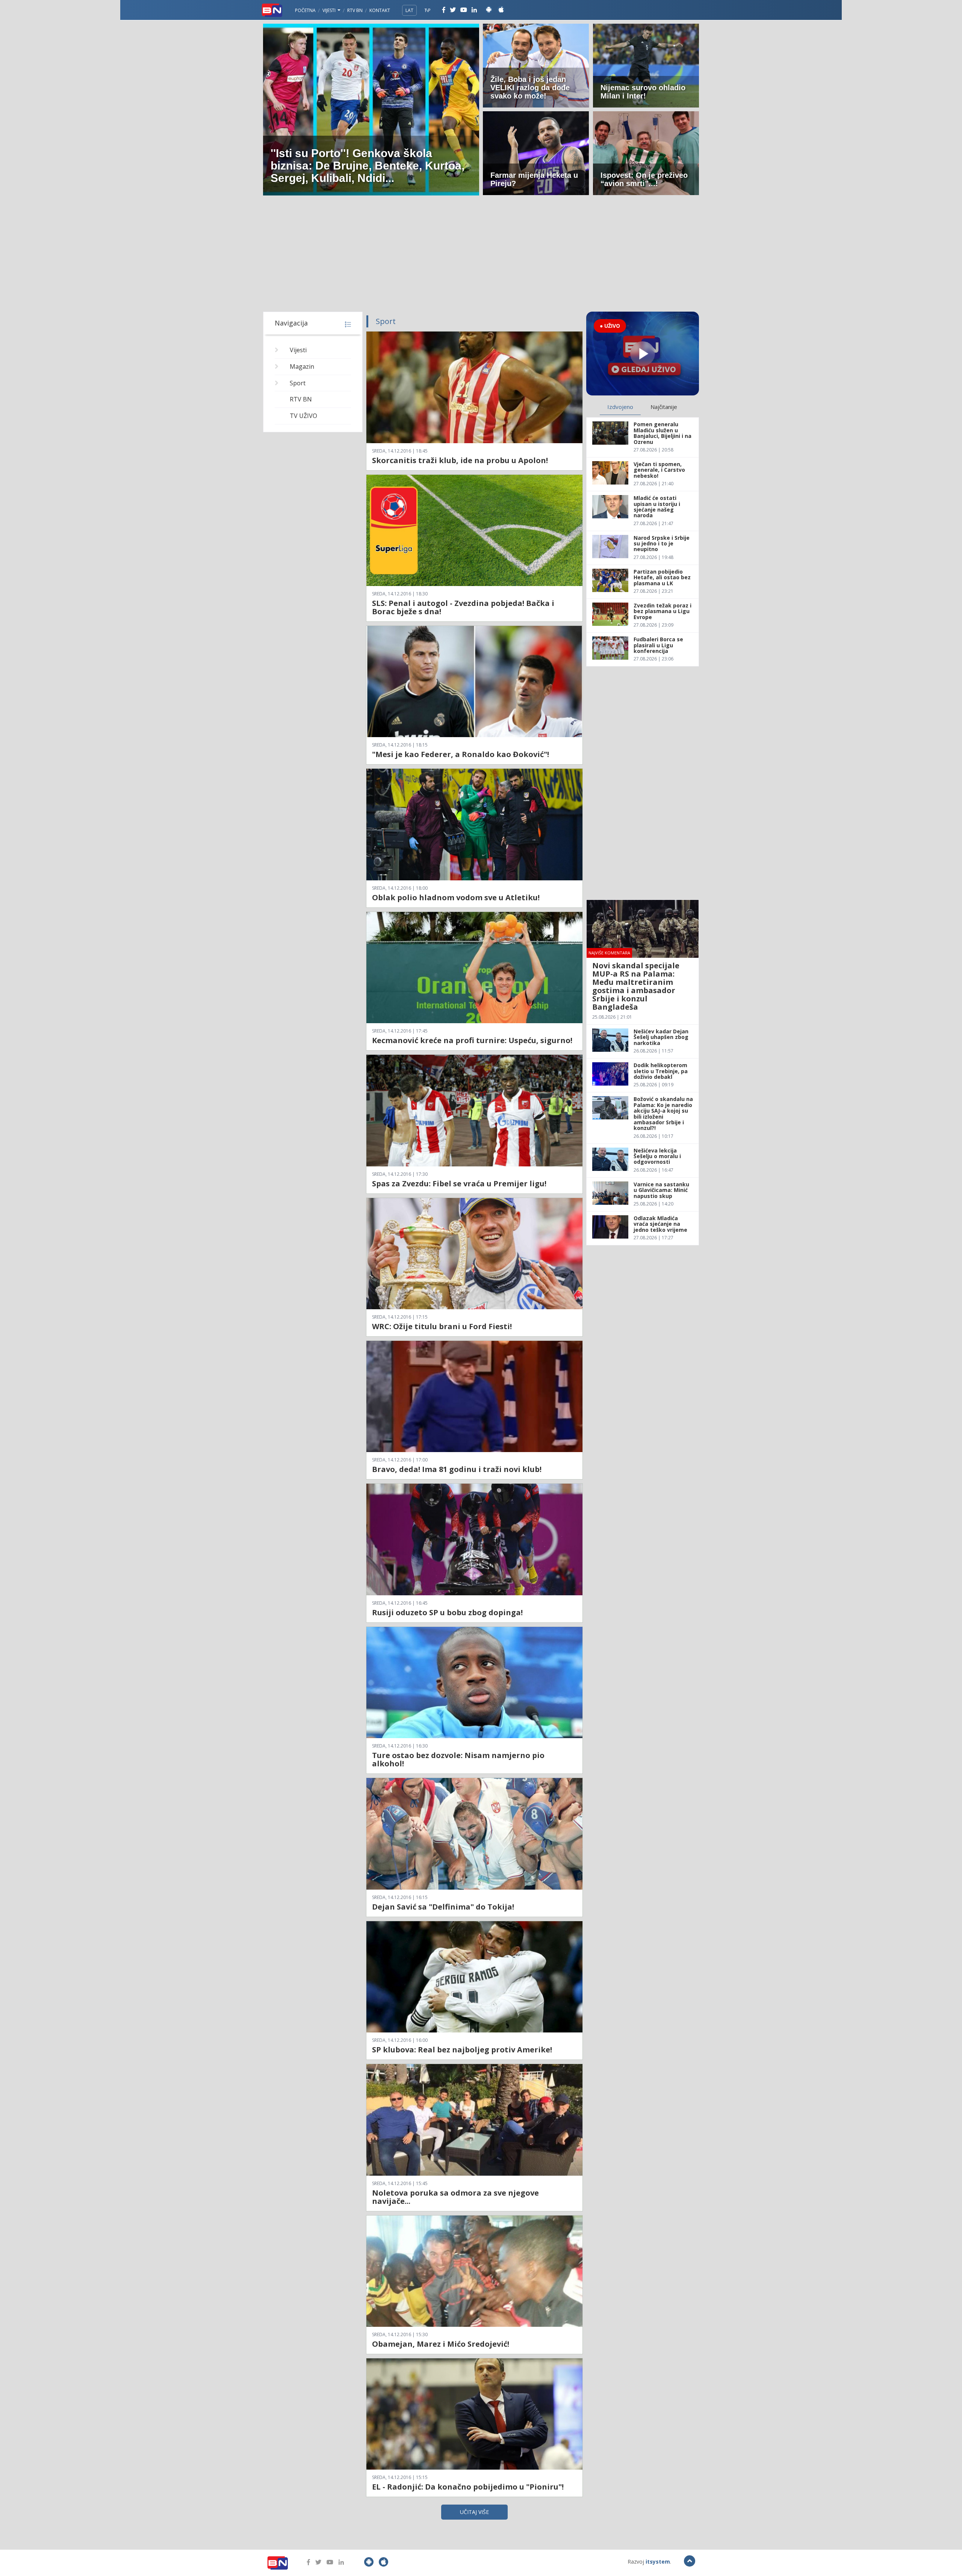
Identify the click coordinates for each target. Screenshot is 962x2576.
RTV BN (355, 10)
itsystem (658, 2562)
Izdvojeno (620, 407)
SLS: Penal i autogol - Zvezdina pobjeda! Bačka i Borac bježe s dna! (463, 607)
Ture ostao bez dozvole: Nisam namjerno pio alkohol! (458, 1759)
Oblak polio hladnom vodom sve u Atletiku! (456, 897)
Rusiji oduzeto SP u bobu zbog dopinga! (447, 1612)
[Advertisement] (481, 255)
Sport (298, 383)
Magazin (302, 366)
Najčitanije (664, 407)
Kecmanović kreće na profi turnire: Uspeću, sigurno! (472, 1040)
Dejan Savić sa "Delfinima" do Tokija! (443, 1907)
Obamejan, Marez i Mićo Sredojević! (441, 2344)
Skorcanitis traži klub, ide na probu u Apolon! (460, 460)
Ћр (428, 10)
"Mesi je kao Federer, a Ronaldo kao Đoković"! (461, 754)
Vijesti (330, 10)
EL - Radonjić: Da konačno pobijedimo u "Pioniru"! (468, 2487)
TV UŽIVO (303, 416)
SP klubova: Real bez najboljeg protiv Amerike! (462, 2050)
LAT (409, 10)
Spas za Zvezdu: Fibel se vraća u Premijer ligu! (459, 1184)
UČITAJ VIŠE (474, 2512)
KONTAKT (380, 10)
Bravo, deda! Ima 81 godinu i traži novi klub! (457, 1469)
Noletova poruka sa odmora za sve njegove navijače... (455, 2197)
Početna (305, 10)
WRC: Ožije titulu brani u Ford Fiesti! (442, 1326)
